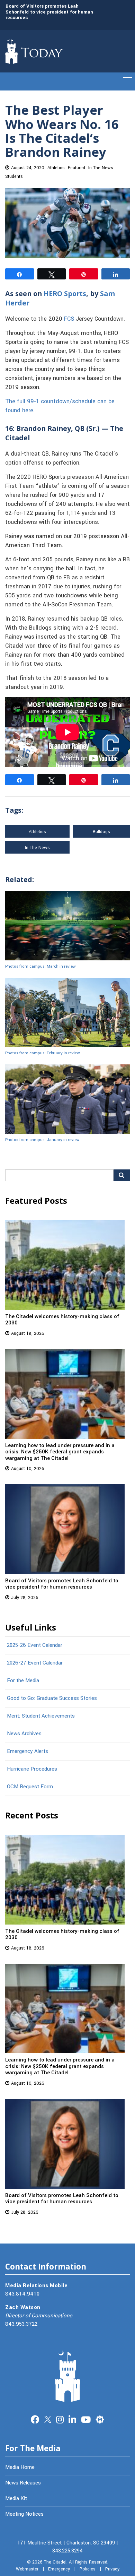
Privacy (112, 2569)
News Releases (23, 2483)
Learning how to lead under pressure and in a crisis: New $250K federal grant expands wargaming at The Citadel (60, 1452)
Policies (88, 2569)
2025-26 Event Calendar (35, 1645)
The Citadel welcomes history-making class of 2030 (62, 1320)
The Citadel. (56, 2562)
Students (14, 176)
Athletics (56, 168)
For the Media (23, 1680)
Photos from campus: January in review (42, 1140)
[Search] (122, 1175)
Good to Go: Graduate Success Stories (52, 1698)
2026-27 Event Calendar (35, 1663)
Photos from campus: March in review (40, 966)
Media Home (20, 2467)
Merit (100, 2419)
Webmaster (27, 2569)
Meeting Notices (24, 2514)
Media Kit (16, 2498)
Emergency (59, 2569)
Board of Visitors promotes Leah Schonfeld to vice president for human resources (49, 12)
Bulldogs (101, 832)
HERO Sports (65, 293)
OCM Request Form (30, 1787)
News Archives (24, 1734)
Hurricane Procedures (32, 1769)
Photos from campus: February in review (43, 1053)
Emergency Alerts (28, 1751)
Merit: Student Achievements (41, 1716)
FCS (69, 319)
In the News (37, 848)
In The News (101, 168)
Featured (76, 168)
